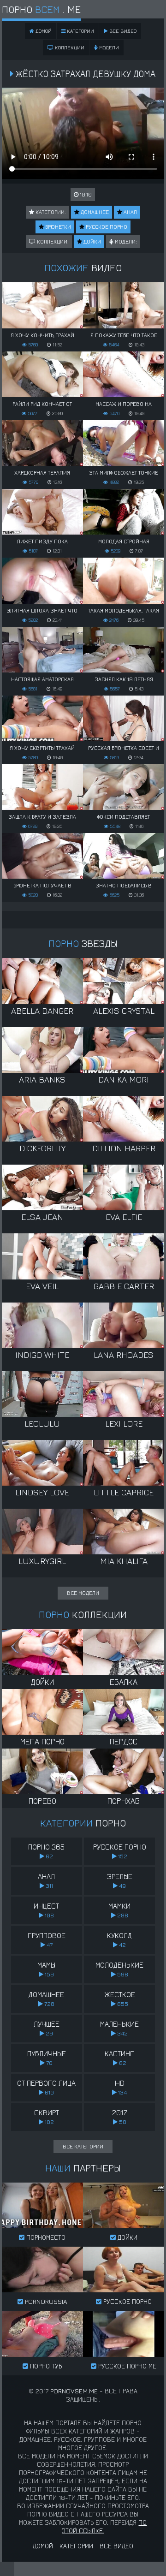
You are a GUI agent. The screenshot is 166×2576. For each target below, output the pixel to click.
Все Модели (83, 1593)
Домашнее (94, 212)
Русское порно (106, 227)
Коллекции (69, 47)
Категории (80, 31)
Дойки (92, 241)
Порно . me (41, 9)
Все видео (122, 31)
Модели (108, 47)
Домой (43, 2546)
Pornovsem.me (74, 2391)
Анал (130, 212)
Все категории (83, 2146)
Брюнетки (57, 227)
